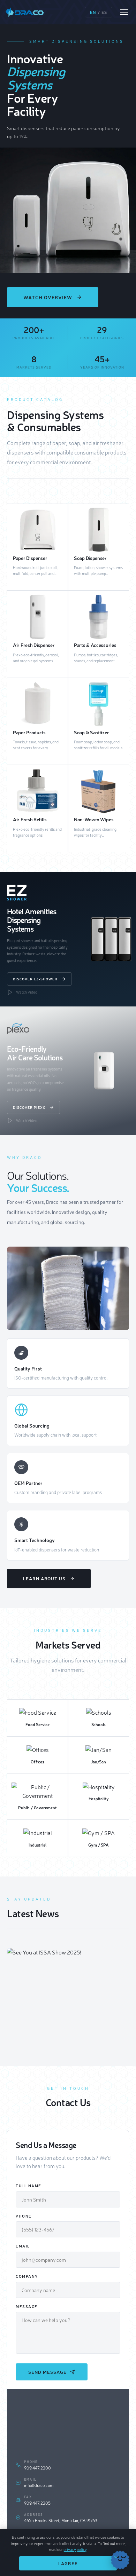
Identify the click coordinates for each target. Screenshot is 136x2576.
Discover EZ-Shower (35, 979)
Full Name (29, 2186)
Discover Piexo (29, 1107)
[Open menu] (124, 12)
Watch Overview (48, 297)
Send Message (47, 2372)
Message (27, 2306)
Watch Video (27, 992)
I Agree (68, 2563)
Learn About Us (44, 1578)
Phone (24, 2216)
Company (27, 2276)
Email (23, 2246)
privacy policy (75, 2549)
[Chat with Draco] (120, 2560)
